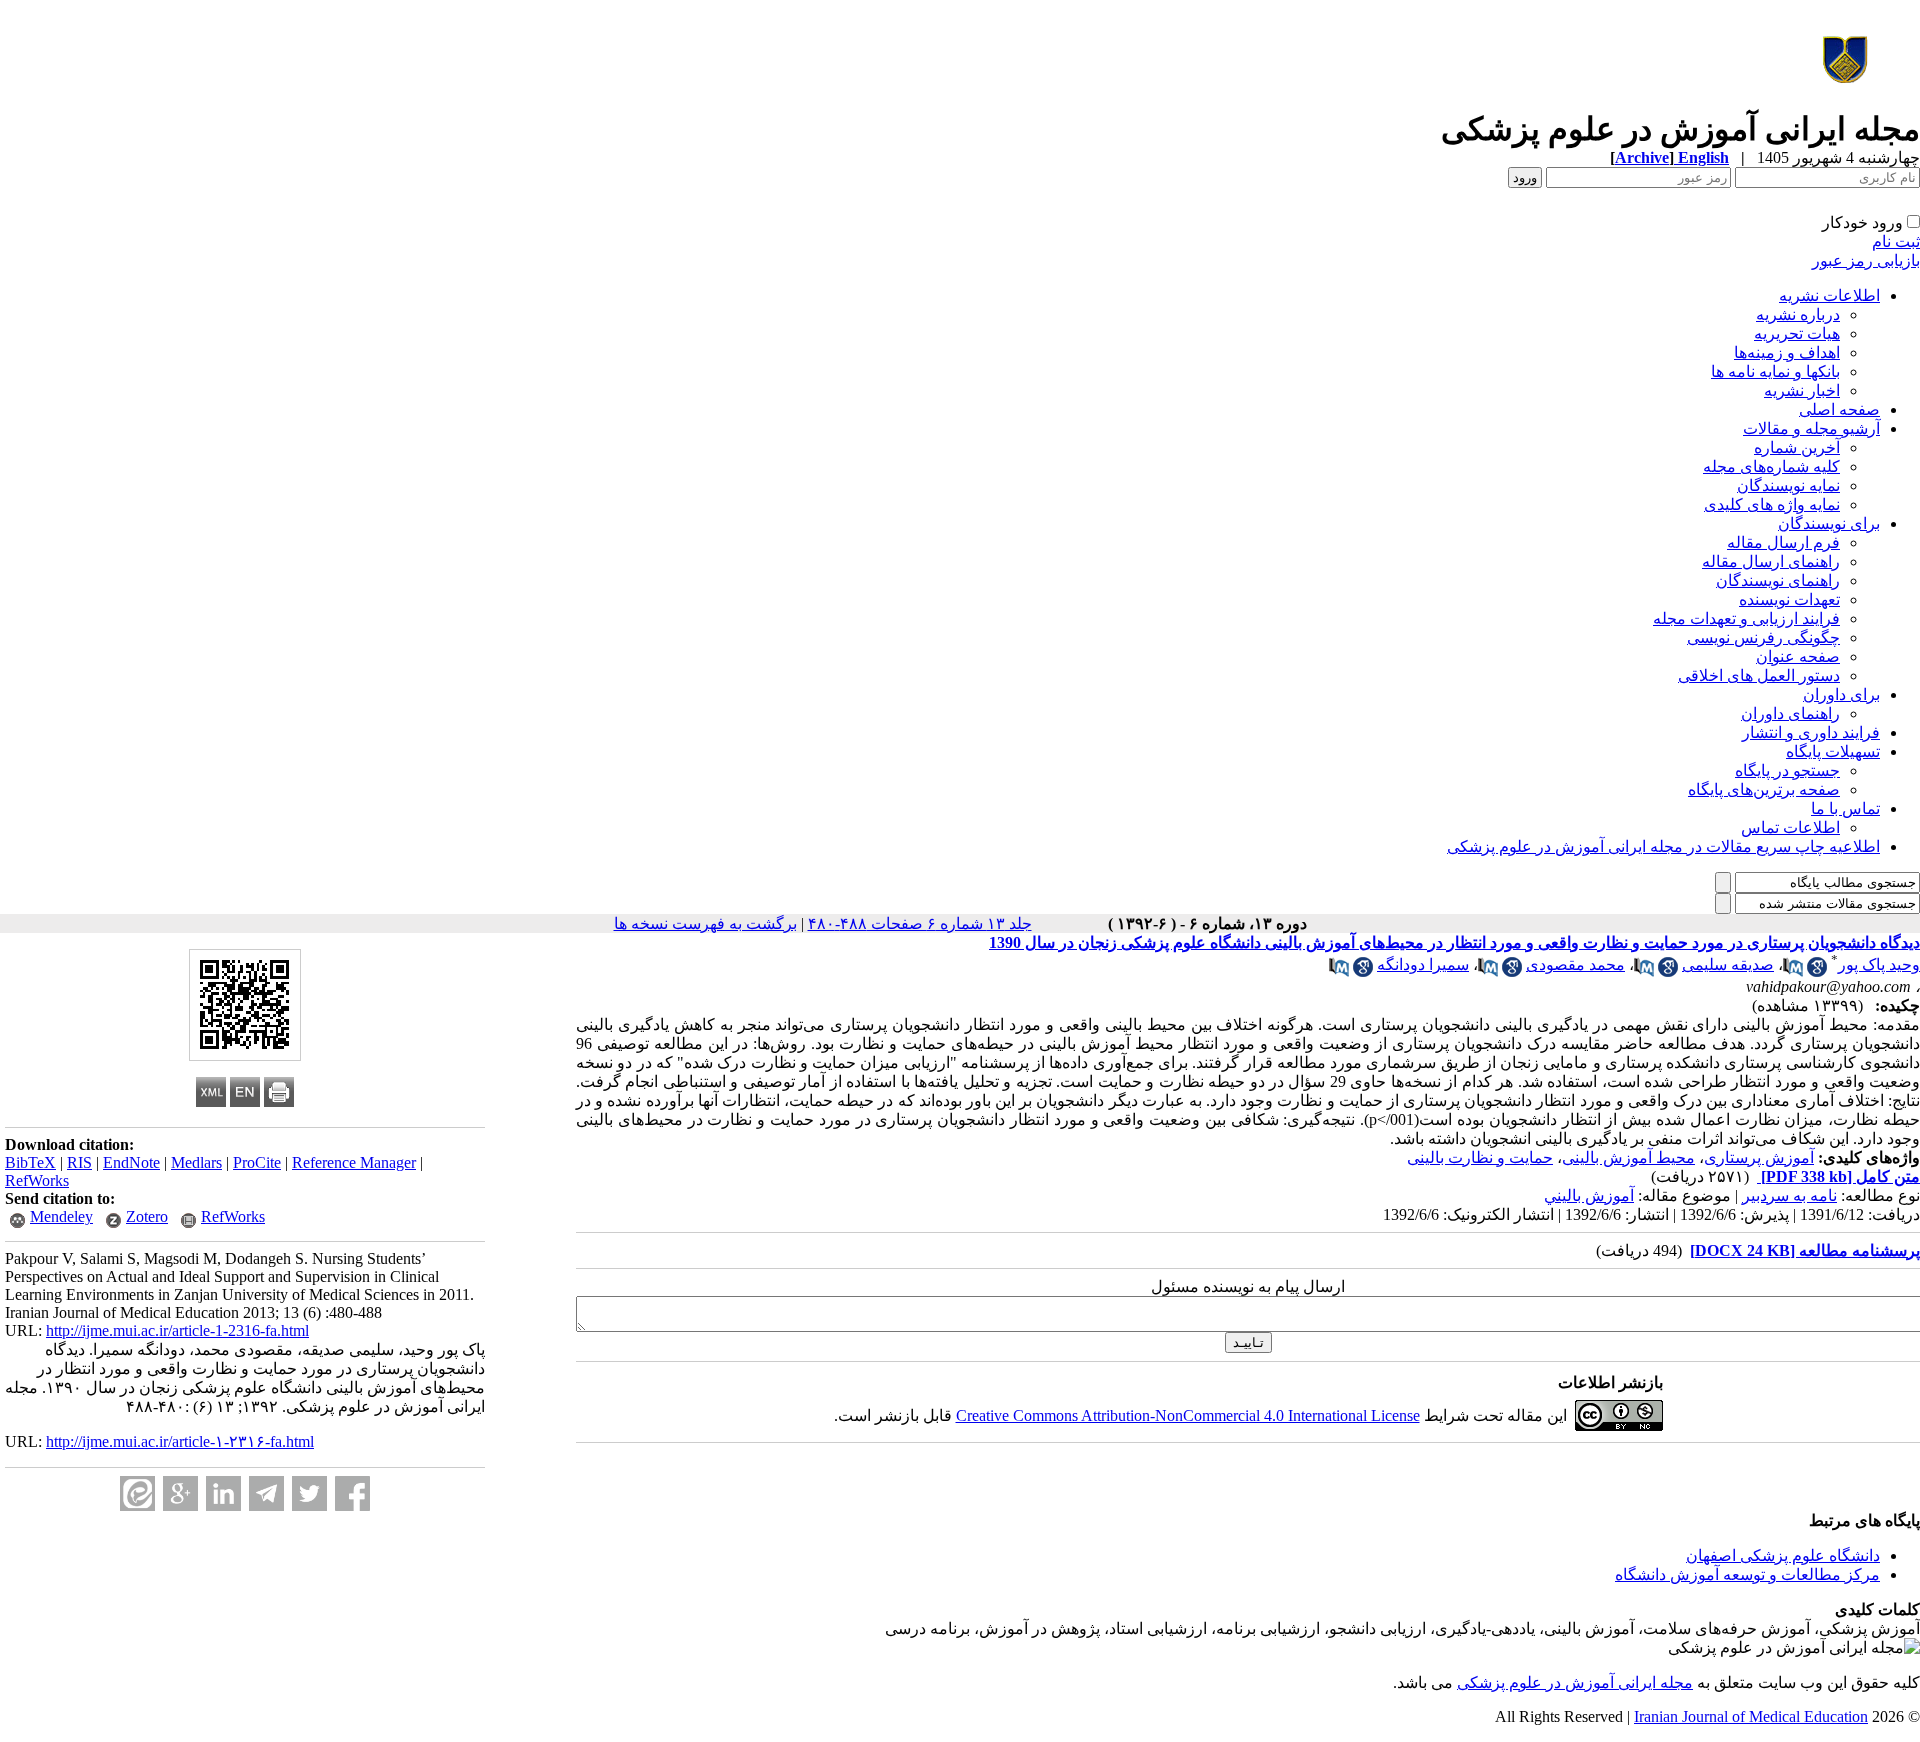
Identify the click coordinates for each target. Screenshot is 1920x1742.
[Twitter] (309, 1493)
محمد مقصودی (1575, 964)
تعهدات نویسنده (1789, 599)
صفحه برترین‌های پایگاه (1764, 789)
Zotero (147, 1216)
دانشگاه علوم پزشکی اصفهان (1783, 1555)
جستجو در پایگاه (1787, 770)
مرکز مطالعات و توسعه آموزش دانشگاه (1747, 1574)
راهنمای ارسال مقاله (1771, 561)
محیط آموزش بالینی (1628, 1157)
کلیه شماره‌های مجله (1771, 466)
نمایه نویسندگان (1788, 485)
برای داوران (1841, 694)
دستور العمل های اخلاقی (1759, 675)
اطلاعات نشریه (1829, 295)
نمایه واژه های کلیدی (1772, 504)
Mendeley (61, 1216)
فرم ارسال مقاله (1783, 542)
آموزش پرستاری (1759, 1157)
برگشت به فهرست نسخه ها (705, 923)
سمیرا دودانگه (1423, 964)
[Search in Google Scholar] (1817, 971)
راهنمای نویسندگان (1778, 580)
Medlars (196, 1162)
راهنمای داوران (1790, 713)
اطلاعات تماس (1790, 827)
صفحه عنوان (1798, 656)
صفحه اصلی (1839, 409)
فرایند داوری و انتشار (1811, 732)
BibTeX (30, 1162)
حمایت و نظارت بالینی (1480, 1157)
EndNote (131, 1162)
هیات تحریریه (1797, 333)
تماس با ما (1845, 808)
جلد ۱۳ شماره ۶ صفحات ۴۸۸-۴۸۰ (920, 923)
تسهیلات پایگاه (1833, 751)
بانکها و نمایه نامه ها (1775, 371)
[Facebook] (352, 1493)
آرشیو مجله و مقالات (1811, 428)
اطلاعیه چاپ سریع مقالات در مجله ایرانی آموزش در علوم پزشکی (1663, 846)
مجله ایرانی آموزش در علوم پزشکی (1575, 1682)
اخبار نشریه (1802, 390)
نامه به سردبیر (1789, 1195)
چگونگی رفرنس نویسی (1763, 637)
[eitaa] (137, 1493)
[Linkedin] (223, 1493)
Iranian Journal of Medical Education (1751, 1716)
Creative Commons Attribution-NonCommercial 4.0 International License (1188, 1415)
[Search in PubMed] (1793, 971)
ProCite (257, 1162)
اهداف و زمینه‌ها (1787, 352)
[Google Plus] (180, 1493)
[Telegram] (266, 1493)
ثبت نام (1896, 241)
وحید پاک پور (1879, 964)
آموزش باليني (1589, 1195)
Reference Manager (354, 1162)
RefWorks (37, 1180)
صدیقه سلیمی (1728, 964)
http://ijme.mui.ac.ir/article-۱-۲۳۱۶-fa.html (180, 1441)
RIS (79, 1162)
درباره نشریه (1798, 314)
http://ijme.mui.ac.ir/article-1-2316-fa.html (177, 1330)
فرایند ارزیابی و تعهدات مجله (1746, 618)
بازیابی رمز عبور (1866, 260)
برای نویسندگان (1829, 523)
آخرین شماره (1797, 447)
